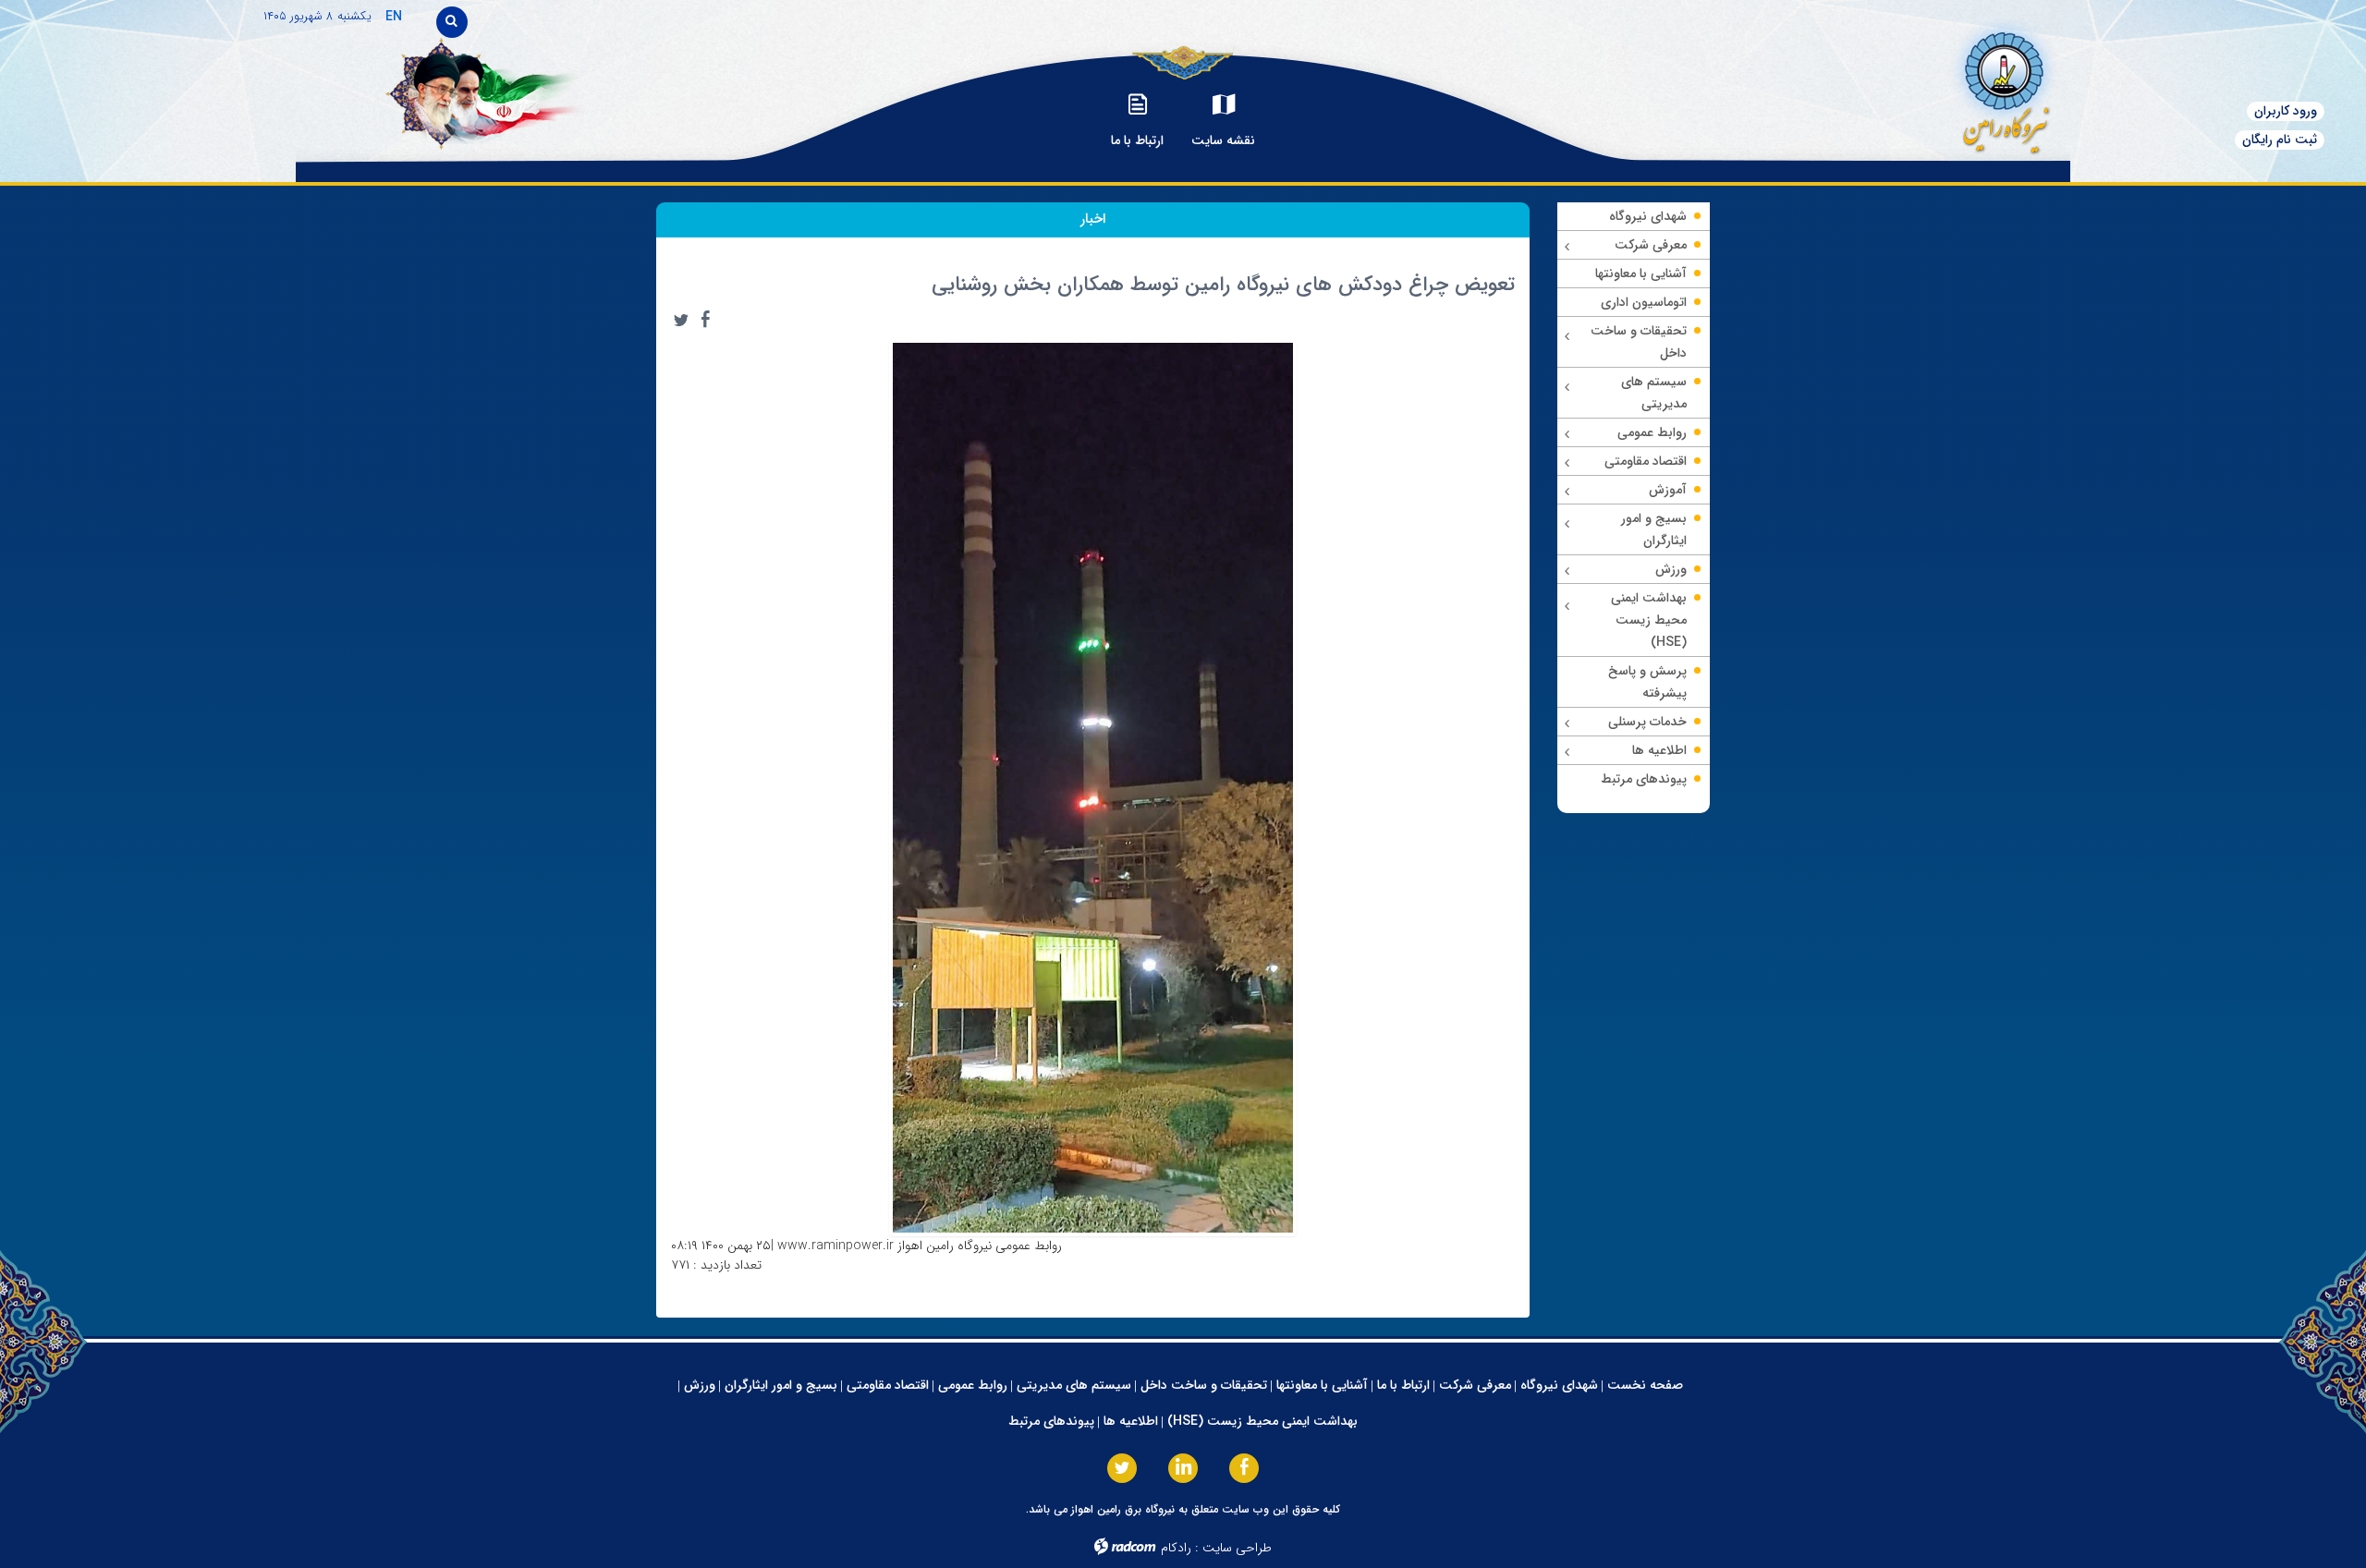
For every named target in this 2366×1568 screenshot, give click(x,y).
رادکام (1176, 1548)
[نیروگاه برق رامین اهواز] (1928, 87)
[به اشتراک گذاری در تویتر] (681, 320)
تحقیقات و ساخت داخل (1204, 1385)
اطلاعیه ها (1131, 1421)
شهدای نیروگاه (1559, 1385)
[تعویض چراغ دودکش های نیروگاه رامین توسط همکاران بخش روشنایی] (1093, 786)
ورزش (700, 1385)
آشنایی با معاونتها (1322, 1385)
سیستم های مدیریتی (1074, 1385)
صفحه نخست (1645, 1385)
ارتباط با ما (1403, 1385)
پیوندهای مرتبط (1051, 1421)
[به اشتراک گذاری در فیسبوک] (705, 320)
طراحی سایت (1237, 1548)
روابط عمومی (973, 1385)
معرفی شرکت (1475, 1385)
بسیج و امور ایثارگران (781, 1385)
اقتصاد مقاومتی (888, 1385)
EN (394, 17)
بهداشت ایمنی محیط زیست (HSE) (1262, 1421)
